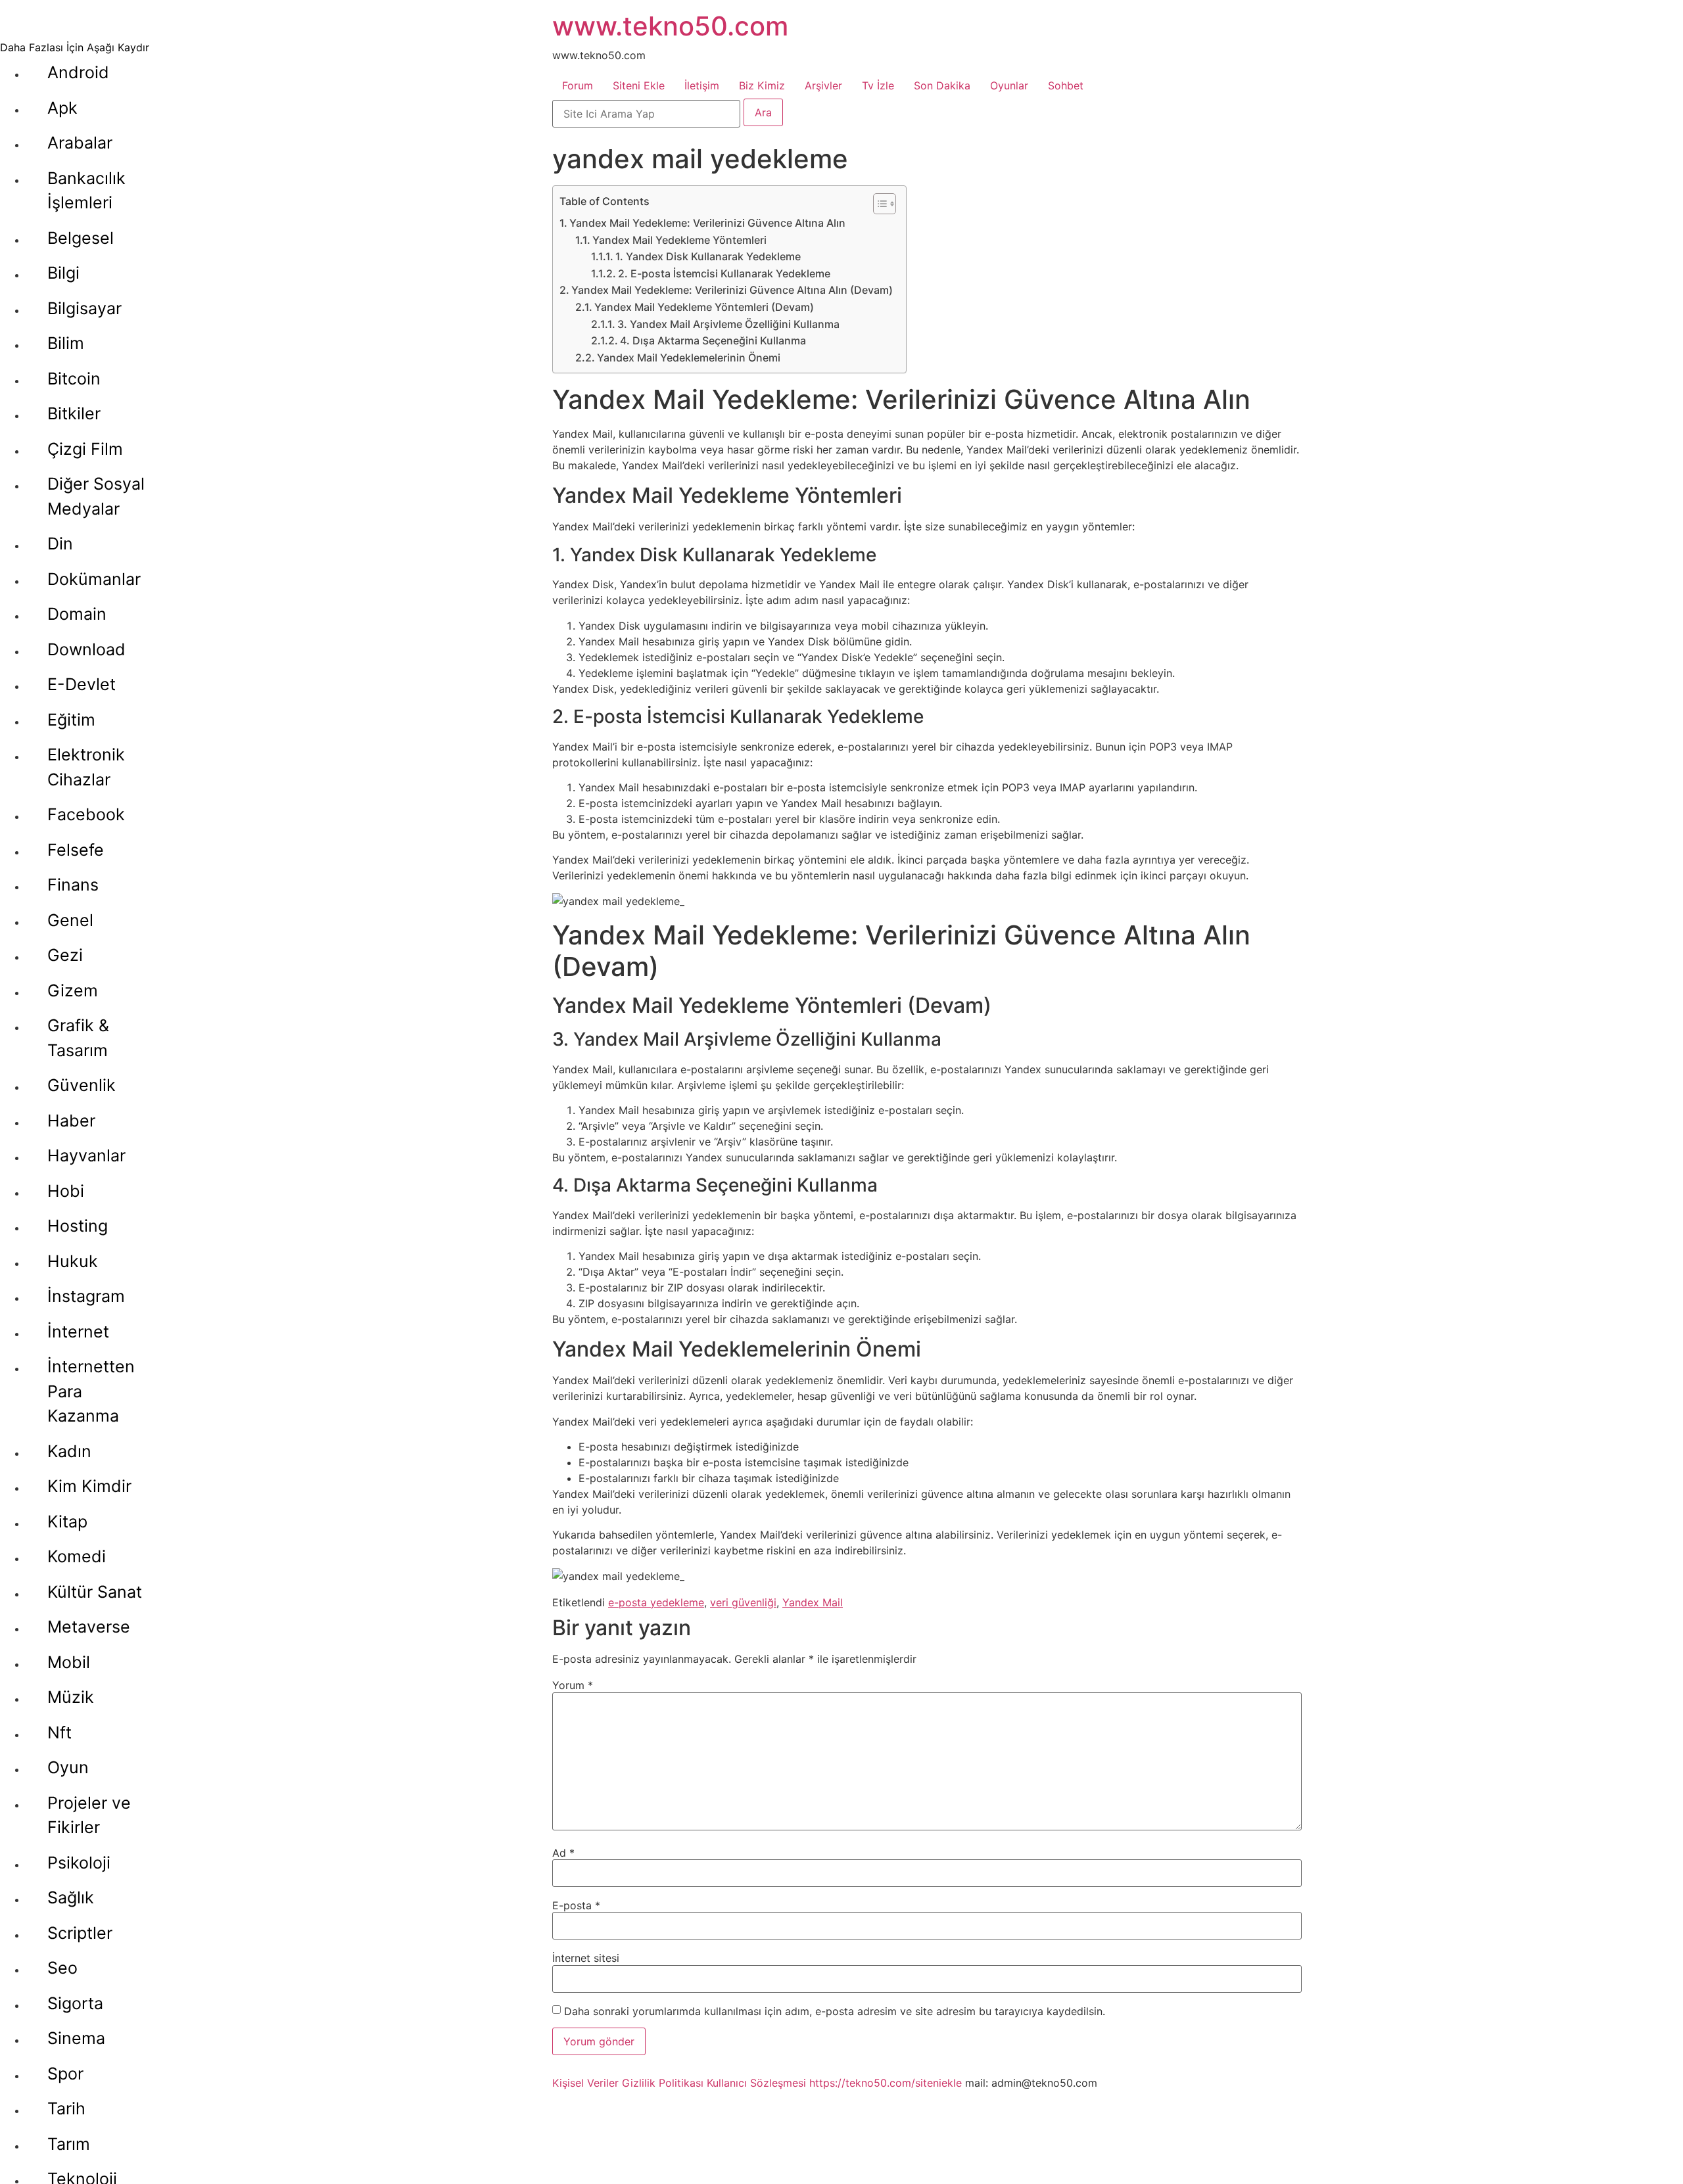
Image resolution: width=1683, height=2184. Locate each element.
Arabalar (80, 143)
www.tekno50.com (670, 26)
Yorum (573, 1685)
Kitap (67, 1522)
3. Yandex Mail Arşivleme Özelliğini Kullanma (728, 324)
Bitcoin (74, 379)
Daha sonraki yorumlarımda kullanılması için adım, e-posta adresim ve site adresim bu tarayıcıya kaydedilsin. (835, 2011)
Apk (62, 108)
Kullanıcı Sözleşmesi (756, 2083)
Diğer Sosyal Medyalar (96, 496)
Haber (71, 1121)
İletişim (702, 85)
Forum (578, 85)
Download (86, 649)
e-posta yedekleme (656, 1602)
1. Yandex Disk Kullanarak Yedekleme (708, 256)
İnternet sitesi (586, 1958)
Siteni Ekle (639, 85)
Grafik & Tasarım (78, 1038)
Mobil (69, 1662)
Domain (77, 614)
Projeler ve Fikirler (89, 1815)
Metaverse (89, 1627)
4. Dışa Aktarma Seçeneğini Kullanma (713, 340)
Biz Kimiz (762, 85)
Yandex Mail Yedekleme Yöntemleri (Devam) (704, 307)
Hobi (66, 1191)
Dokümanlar (94, 579)
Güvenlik (82, 1085)
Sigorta (75, 2003)
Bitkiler (74, 413)
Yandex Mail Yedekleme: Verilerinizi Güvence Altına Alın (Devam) (732, 290)
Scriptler (80, 1933)
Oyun (68, 1767)
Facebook (86, 814)
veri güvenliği (743, 1602)
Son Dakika (942, 85)
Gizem (73, 990)
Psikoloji (79, 1863)
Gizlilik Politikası (663, 2083)
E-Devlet (82, 684)
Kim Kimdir (89, 1486)
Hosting (78, 1226)
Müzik (71, 1697)
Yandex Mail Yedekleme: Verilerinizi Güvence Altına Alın (707, 223)
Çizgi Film (85, 449)
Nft (59, 1732)
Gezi (65, 955)
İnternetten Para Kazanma (91, 1391)
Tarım (69, 2144)
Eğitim (71, 720)
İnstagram (86, 1296)
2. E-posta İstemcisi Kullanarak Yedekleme (724, 273)
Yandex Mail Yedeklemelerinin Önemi (689, 358)
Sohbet (1066, 85)
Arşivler (823, 85)
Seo (62, 1968)
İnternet (78, 1332)
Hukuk (73, 1261)
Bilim (66, 343)
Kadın (69, 1451)
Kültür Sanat (95, 1592)
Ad (563, 1853)
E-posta (576, 1905)
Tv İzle (878, 85)
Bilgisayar (84, 308)
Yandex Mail (813, 1602)
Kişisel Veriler (585, 2083)
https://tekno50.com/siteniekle (886, 2083)
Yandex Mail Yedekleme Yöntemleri (679, 240)
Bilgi (63, 273)
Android (78, 72)
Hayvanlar (86, 1155)
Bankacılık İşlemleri (86, 191)
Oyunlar (1009, 85)
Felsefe (76, 850)
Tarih (66, 2108)
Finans (73, 885)
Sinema (76, 2038)
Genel (70, 920)
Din (60, 544)
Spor (65, 2074)
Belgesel (81, 238)
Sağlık (71, 1897)
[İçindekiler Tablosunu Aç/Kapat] (878, 204)
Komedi (77, 1556)
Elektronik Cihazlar (86, 767)
